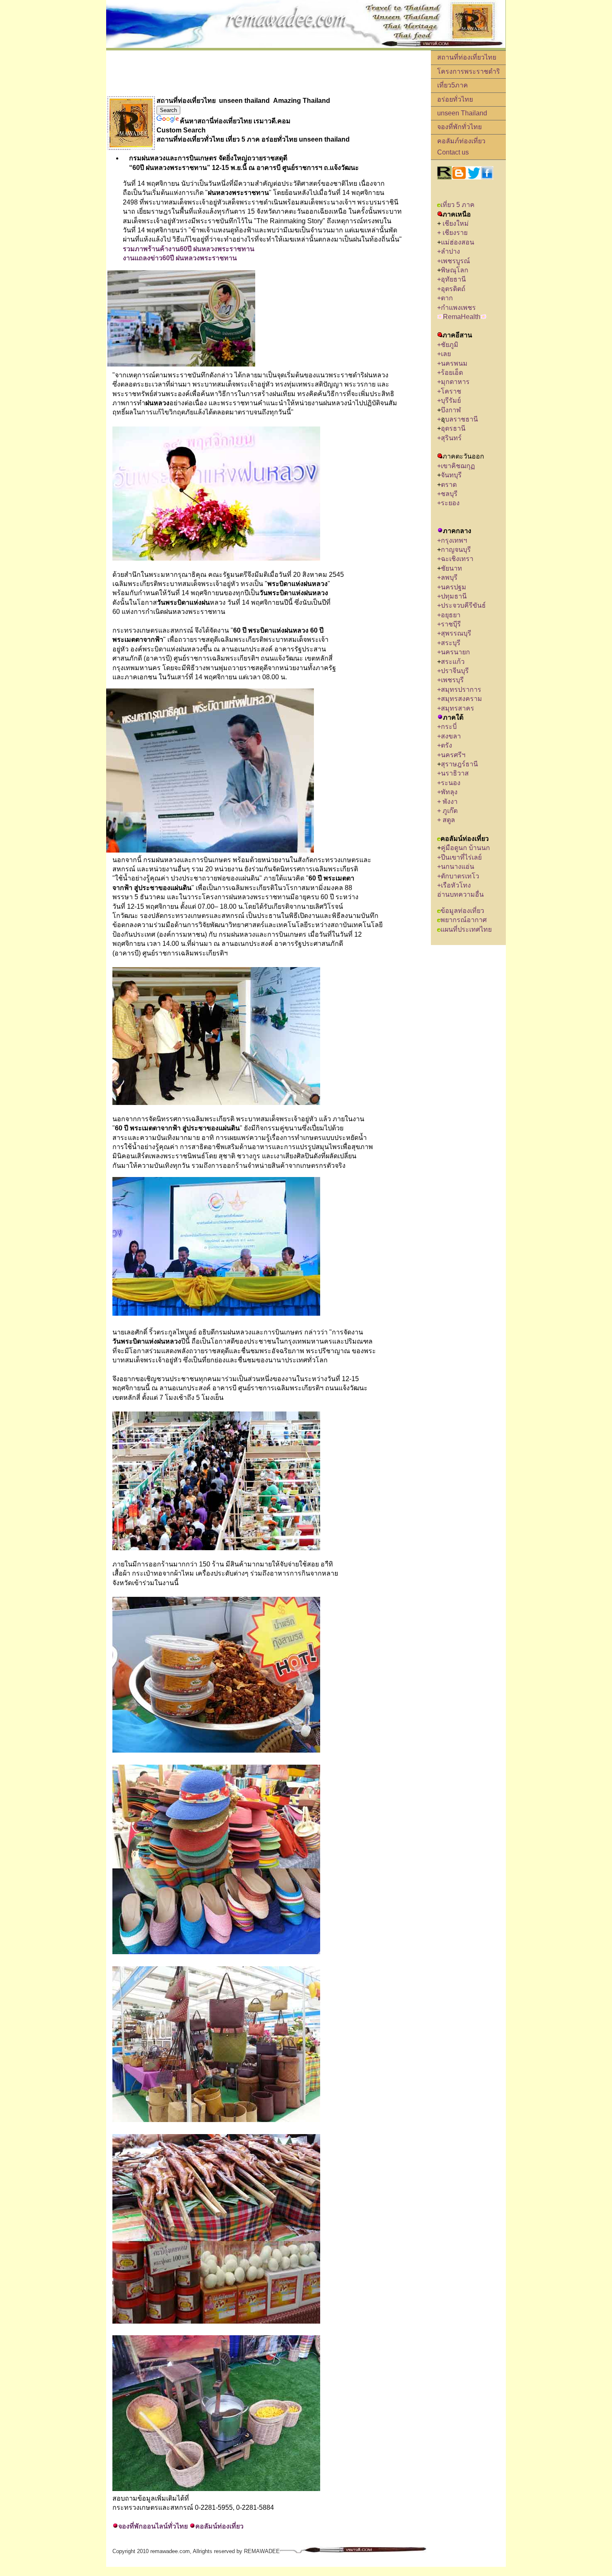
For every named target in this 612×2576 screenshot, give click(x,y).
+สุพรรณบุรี (454, 633)
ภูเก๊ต (450, 811)
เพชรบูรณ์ (455, 261)
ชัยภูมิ (450, 345)
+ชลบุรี (447, 494)
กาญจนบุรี (456, 550)
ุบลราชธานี (461, 419)
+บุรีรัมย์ (450, 400)
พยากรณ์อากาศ (464, 920)
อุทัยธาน (453, 279)
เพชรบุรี (452, 680)
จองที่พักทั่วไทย (459, 127)
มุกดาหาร (455, 382)
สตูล (449, 820)
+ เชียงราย (452, 233)
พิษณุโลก (455, 270)
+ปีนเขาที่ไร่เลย (459, 857)
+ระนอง (449, 783)
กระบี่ (450, 727)
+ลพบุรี (449, 577)
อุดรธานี (453, 428)
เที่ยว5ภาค (453, 85)
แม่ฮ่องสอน (458, 242)
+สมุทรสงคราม (460, 699)
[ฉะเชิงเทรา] (476, 559)
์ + (439, 867)
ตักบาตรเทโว (460, 876)
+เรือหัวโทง (454, 885)
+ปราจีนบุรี (453, 671)
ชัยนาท (452, 568)
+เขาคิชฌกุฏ (456, 466)
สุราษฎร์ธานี (459, 764)
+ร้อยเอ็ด (450, 373)
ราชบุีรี (451, 624)
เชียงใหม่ (455, 223)
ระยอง (450, 503)
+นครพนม (452, 363)
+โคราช (449, 391)
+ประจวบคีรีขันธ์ (461, 605)
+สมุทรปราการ (459, 690)
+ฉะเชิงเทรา (455, 559)
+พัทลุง (447, 792)
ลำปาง (450, 251)
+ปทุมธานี (452, 596)
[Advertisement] (258, 73)
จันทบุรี (451, 475)
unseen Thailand (462, 113)
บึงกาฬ (451, 410)
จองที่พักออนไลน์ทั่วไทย (153, 2526)
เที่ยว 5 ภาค (458, 205)
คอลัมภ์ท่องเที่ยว (461, 141)
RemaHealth (462, 317)
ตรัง (447, 745)
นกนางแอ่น (458, 867)
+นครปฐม (452, 587)
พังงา (450, 802)
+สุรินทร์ (449, 438)
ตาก (447, 298)
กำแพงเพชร (458, 308)
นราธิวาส (456, 773)
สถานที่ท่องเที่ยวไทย (467, 57)
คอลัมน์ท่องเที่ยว (219, 2526)
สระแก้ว (453, 662)
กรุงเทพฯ (454, 540)
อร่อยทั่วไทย (455, 99)
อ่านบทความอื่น (460, 894)
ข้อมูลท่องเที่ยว (462, 911)
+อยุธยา (449, 615)
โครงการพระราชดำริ (469, 71)
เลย (446, 354)
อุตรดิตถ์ (453, 289)
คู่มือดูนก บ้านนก (465, 848)
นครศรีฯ (453, 755)
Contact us (453, 152)
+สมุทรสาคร (456, 708)
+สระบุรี (449, 643)
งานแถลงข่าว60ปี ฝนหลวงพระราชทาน (180, 258)
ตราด (449, 485)
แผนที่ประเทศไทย (466, 929)
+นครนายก (454, 652)
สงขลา (451, 736)
